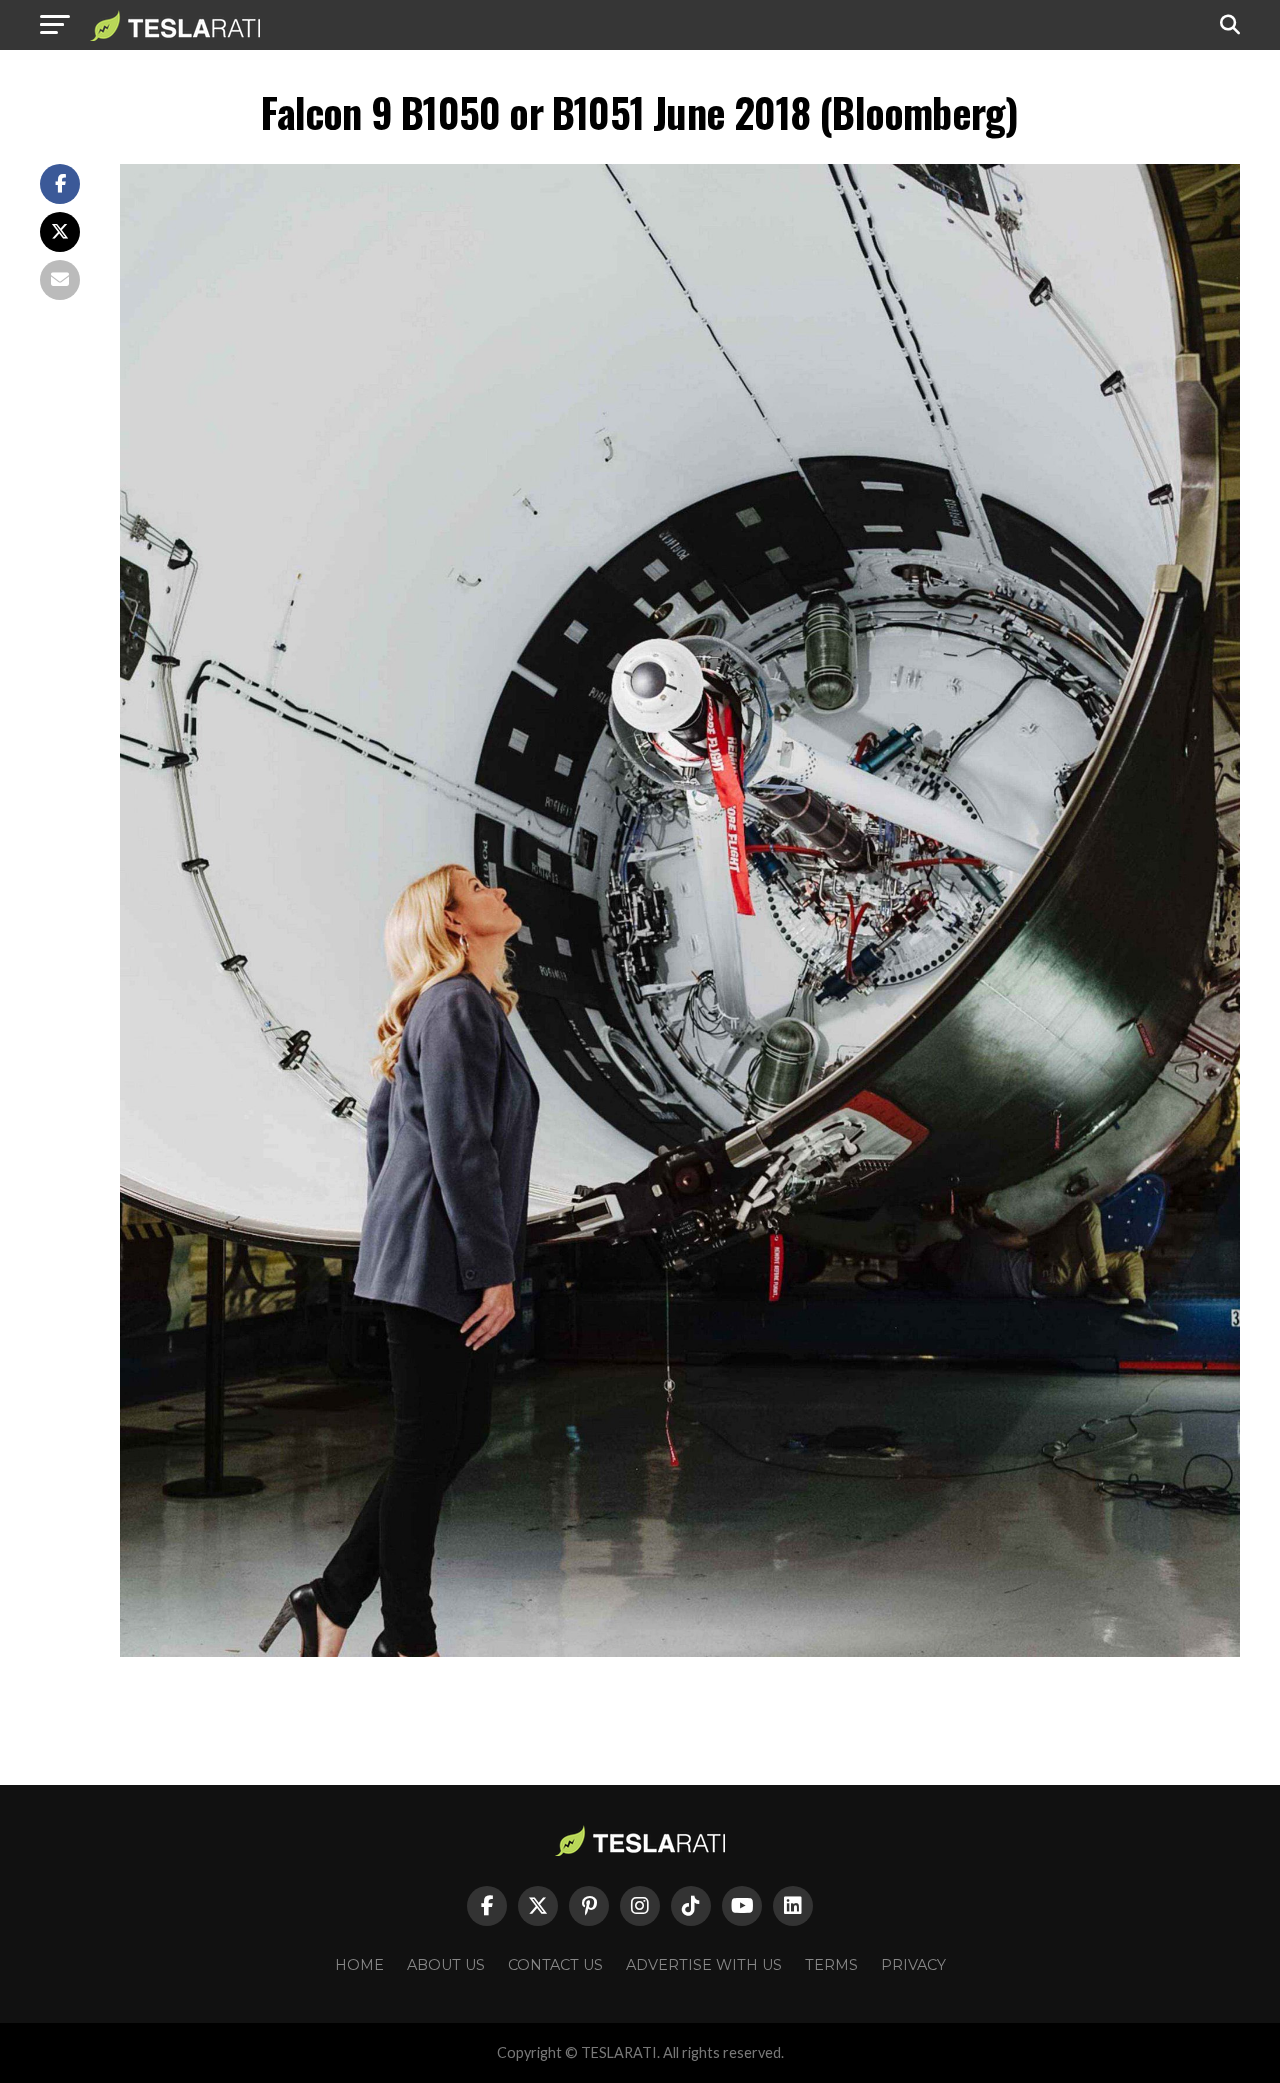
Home (359, 1965)
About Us (446, 1965)
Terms (831, 1965)
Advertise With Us (704, 1965)
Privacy (913, 1965)
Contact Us (555, 1965)
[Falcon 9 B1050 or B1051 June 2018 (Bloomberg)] (680, 1651)
